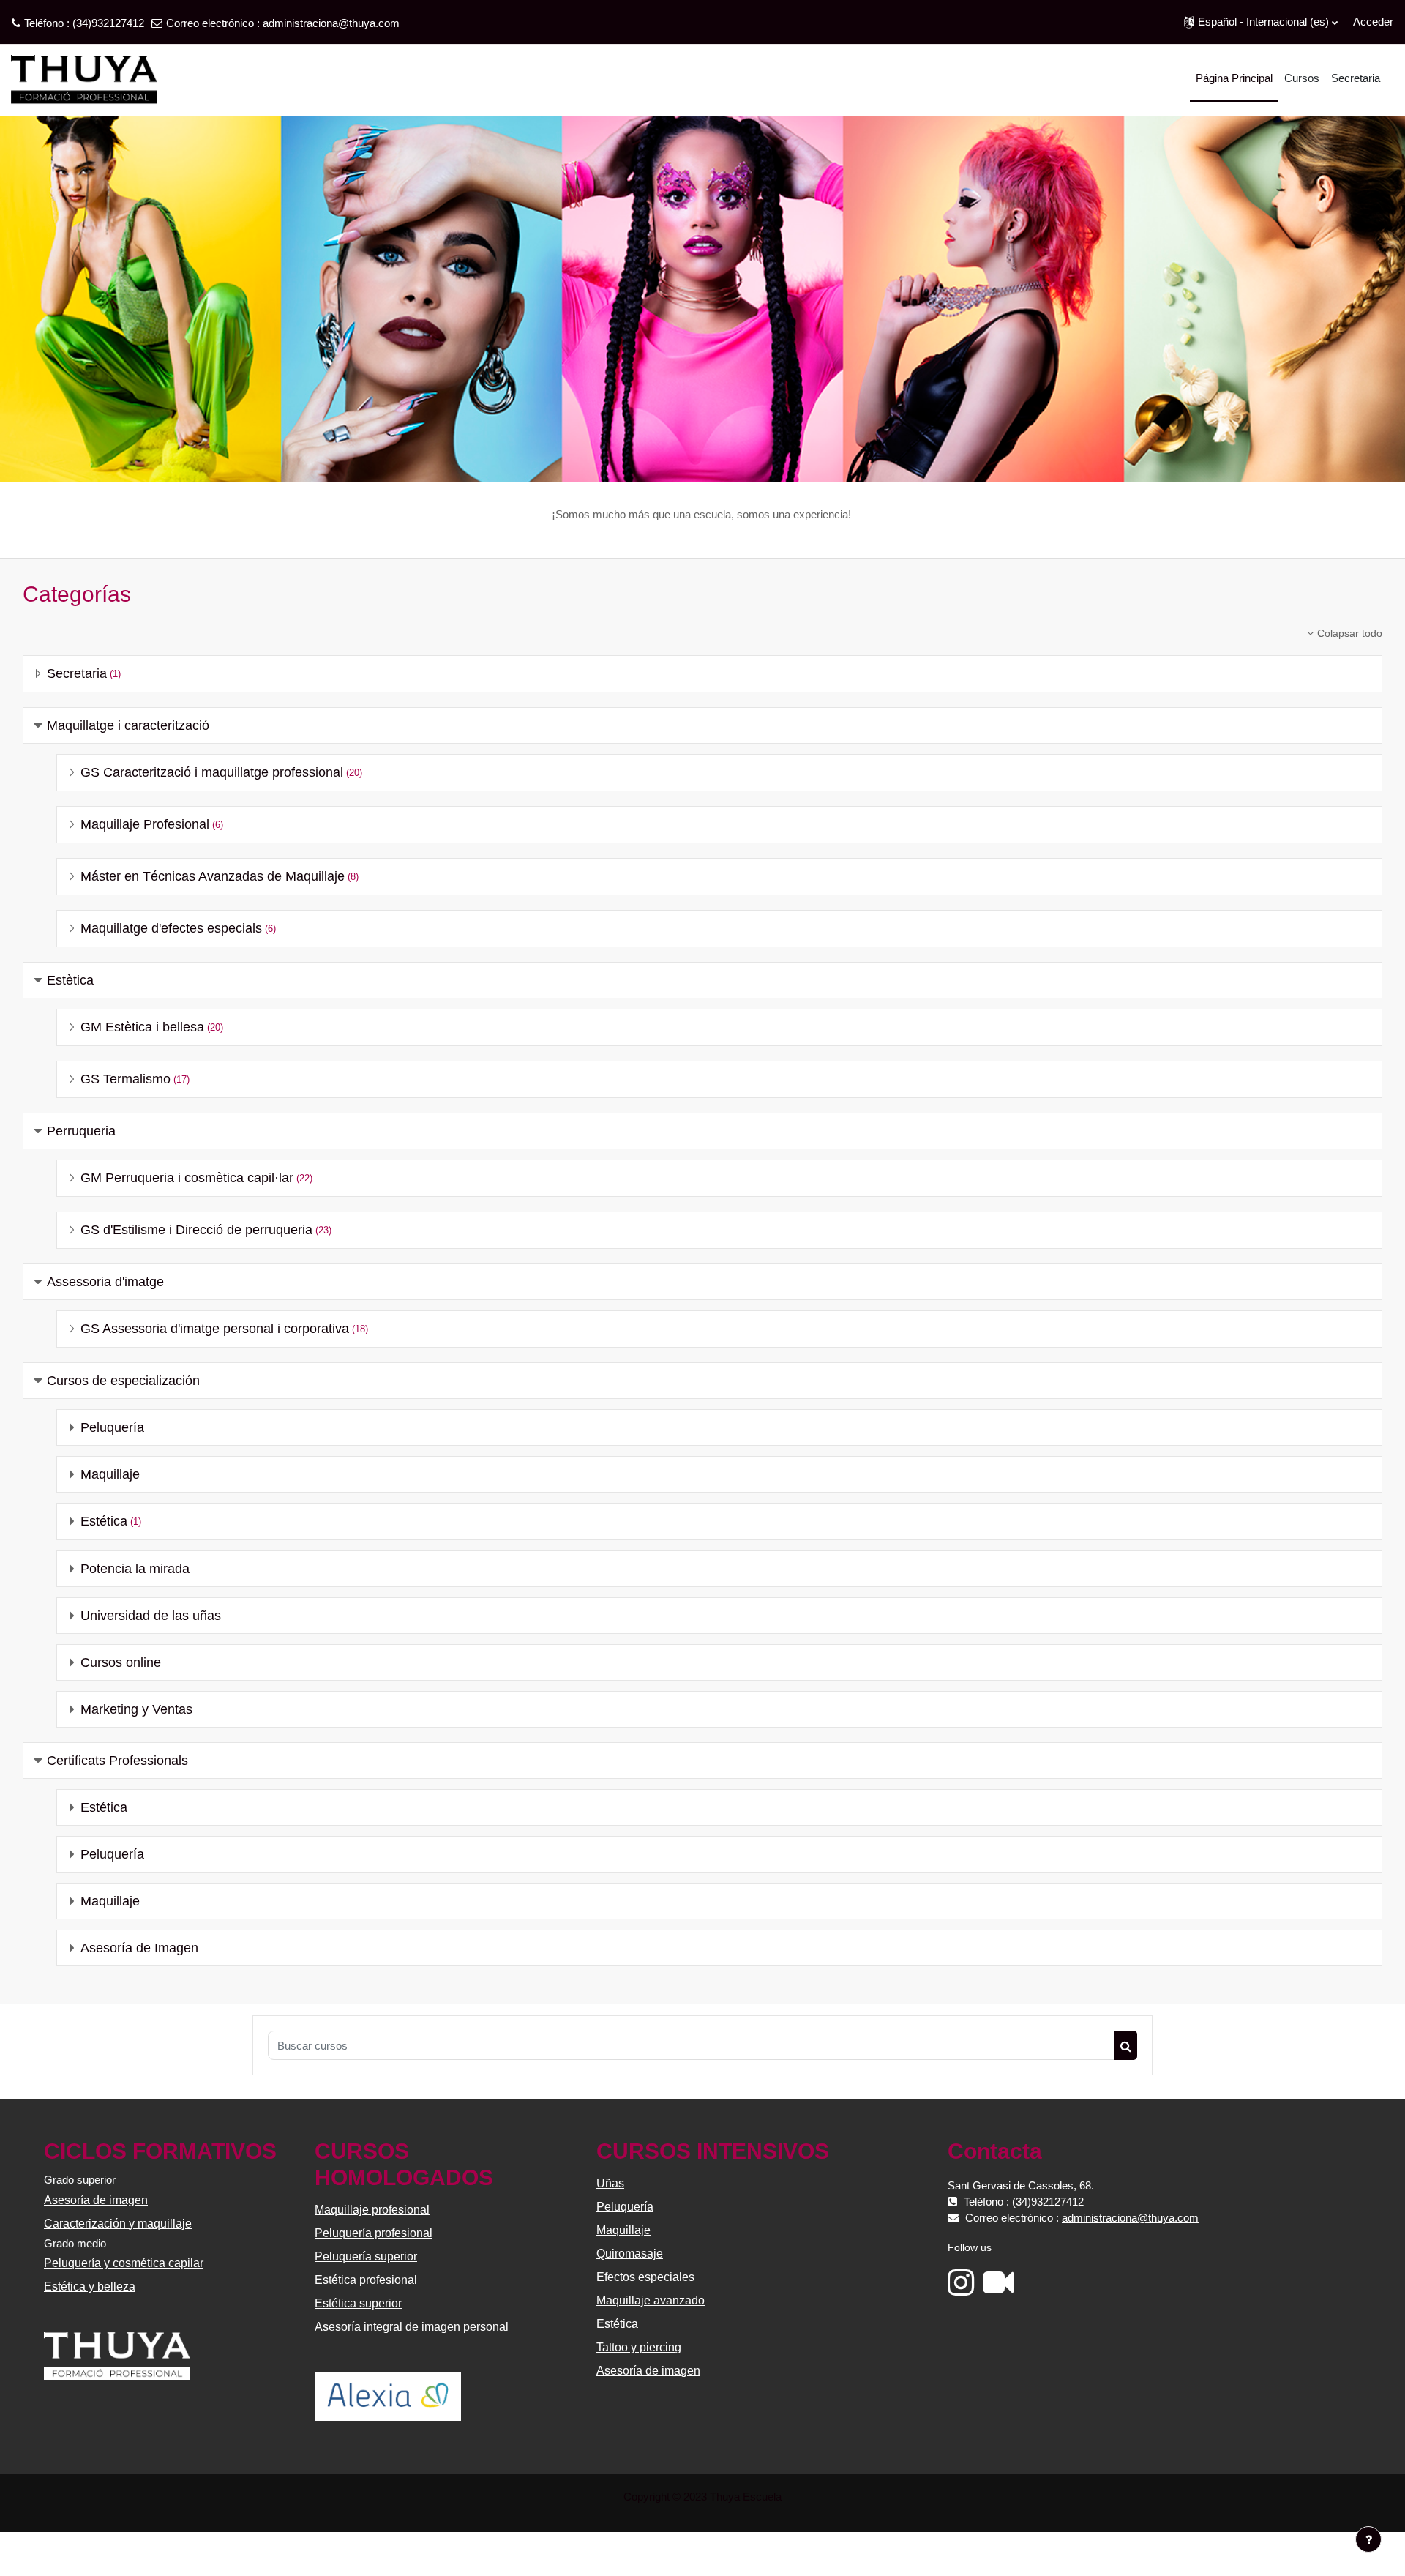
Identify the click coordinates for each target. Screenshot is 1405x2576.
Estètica (70, 980)
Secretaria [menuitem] (1356, 78)
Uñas (610, 2183)
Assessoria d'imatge (105, 1282)
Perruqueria (81, 1131)
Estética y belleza (90, 2286)
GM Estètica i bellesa (142, 1027)
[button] (1261, 22)
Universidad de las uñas (151, 1616)
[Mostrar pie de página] (1368, 2539)
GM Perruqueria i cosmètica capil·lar (187, 1178)
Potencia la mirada (135, 1569)
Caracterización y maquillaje (118, 2224)
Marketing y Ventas (136, 1709)
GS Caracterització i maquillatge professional (212, 772)
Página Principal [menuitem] (1234, 78)
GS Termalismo (125, 1079)
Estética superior (358, 2303)
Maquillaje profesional (372, 2210)
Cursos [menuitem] (1302, 78)
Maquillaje (110, 1474)
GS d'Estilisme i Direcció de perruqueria (196, 1230)
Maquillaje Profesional (145, 824)
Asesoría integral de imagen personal (412, 2327)
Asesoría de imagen (96, 2200)
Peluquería (112, 1427)
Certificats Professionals (117, 1761)
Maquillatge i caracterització (128, 725)
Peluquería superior (366, 2256)
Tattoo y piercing (639, 2347)
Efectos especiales (645, 2277)
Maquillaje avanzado (651, 2300)
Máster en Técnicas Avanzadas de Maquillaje (213, 876)
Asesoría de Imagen (139, 1948)
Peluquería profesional (374, 2233)
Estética (104, 1521)
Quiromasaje (630, 2254)
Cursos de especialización (123, 1381)
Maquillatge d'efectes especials (171, 928)
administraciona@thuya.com (331, 23)
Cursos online (121, 1662)
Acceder (1373, 22)
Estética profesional (366, 2280)
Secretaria (77, 673)
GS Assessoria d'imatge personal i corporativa (215, 1329)
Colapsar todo (1350, 633)
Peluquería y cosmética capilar (124, 2263)
